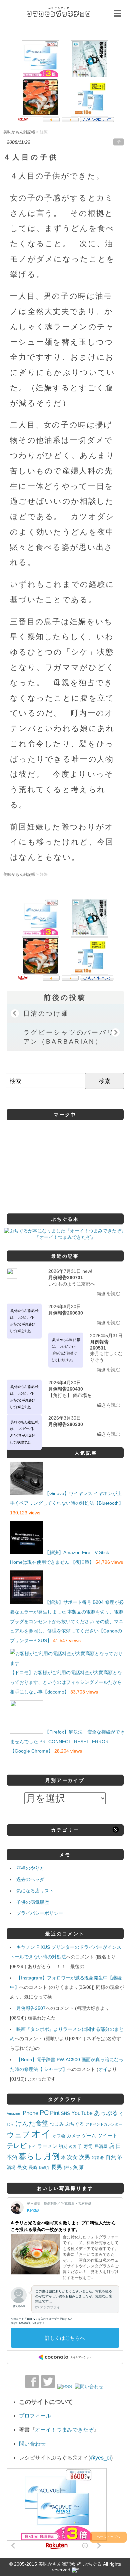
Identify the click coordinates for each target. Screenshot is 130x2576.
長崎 (33, 2168)
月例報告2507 (31, 2008)
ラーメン (47, 2146)
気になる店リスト (35, 1891)
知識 (95, 2158)
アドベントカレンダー (104, 2124)
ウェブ (18, 2135)
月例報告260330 (66, 1424)
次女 (72, 2157)
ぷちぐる (75, 2124)
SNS (65, 2113)
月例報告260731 (66, 1277)
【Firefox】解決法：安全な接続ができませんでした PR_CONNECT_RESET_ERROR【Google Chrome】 (67, 1742)
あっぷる (106, 2113)
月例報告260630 (66, 1313)
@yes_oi (100, 2458)
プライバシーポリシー (40, 1913)
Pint (55, 2113)
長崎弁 (44, 2168)
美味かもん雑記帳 (58, 12)
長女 (22, 2167)
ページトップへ (108, 2537)
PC (44, 2113)
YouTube (82, 2113)
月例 (52, 2156)
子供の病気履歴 (33, 1902)
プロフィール (35, 2416)
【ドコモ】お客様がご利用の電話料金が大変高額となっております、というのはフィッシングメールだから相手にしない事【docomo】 (66, 1682)
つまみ (57, 2124)
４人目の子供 (31, 157)
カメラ (74, 2136)
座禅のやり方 (30, 1868)
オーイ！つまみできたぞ (64, 2430)
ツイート (107, 2135)
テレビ (17, 2146)
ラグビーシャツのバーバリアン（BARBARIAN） (69, 1037)
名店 (72, 2147)
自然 (111, 2157)
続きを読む (109, 1294)
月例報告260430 (66, 1389)
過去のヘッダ (30, 1879)
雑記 (68, 2168)
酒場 (11, 2167)
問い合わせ (32, 2444)
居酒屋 (101, 2146)
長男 (57, 2167)
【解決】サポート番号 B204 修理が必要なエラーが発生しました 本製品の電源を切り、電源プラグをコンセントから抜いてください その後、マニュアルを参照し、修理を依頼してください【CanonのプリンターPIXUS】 (67, 1621)
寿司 (88, 2146)
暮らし (30, 2156)
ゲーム (89, 2136)
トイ (32, 2147)
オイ (103, 2069)
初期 (63, 2147)
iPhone (30, 2113)
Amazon (13, 2114)
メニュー (117, 13)
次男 (85, 2157)
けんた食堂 (32, 2123)
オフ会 (59, 2136)
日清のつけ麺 (46, 1013)
